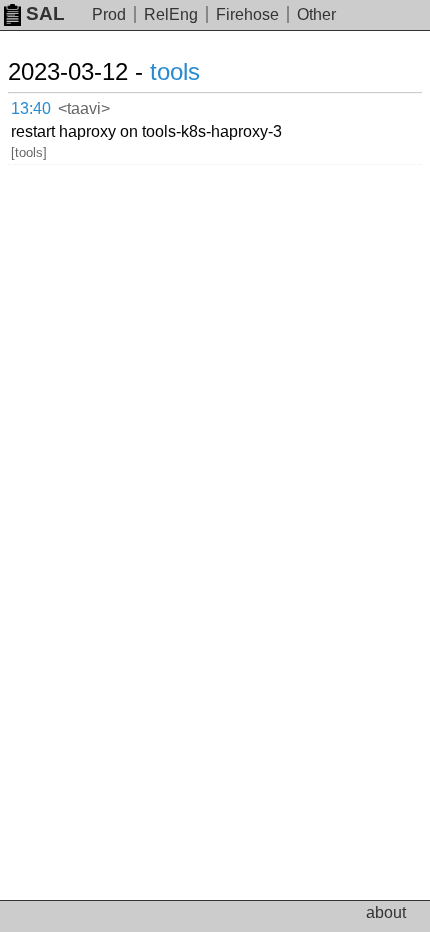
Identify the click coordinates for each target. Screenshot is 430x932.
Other (316, 14)
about (386, 912)
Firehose (247, 14)
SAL (45, 13)
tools (175, 71)
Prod (109, 14)
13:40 (31, 108)
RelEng (171, 14)
